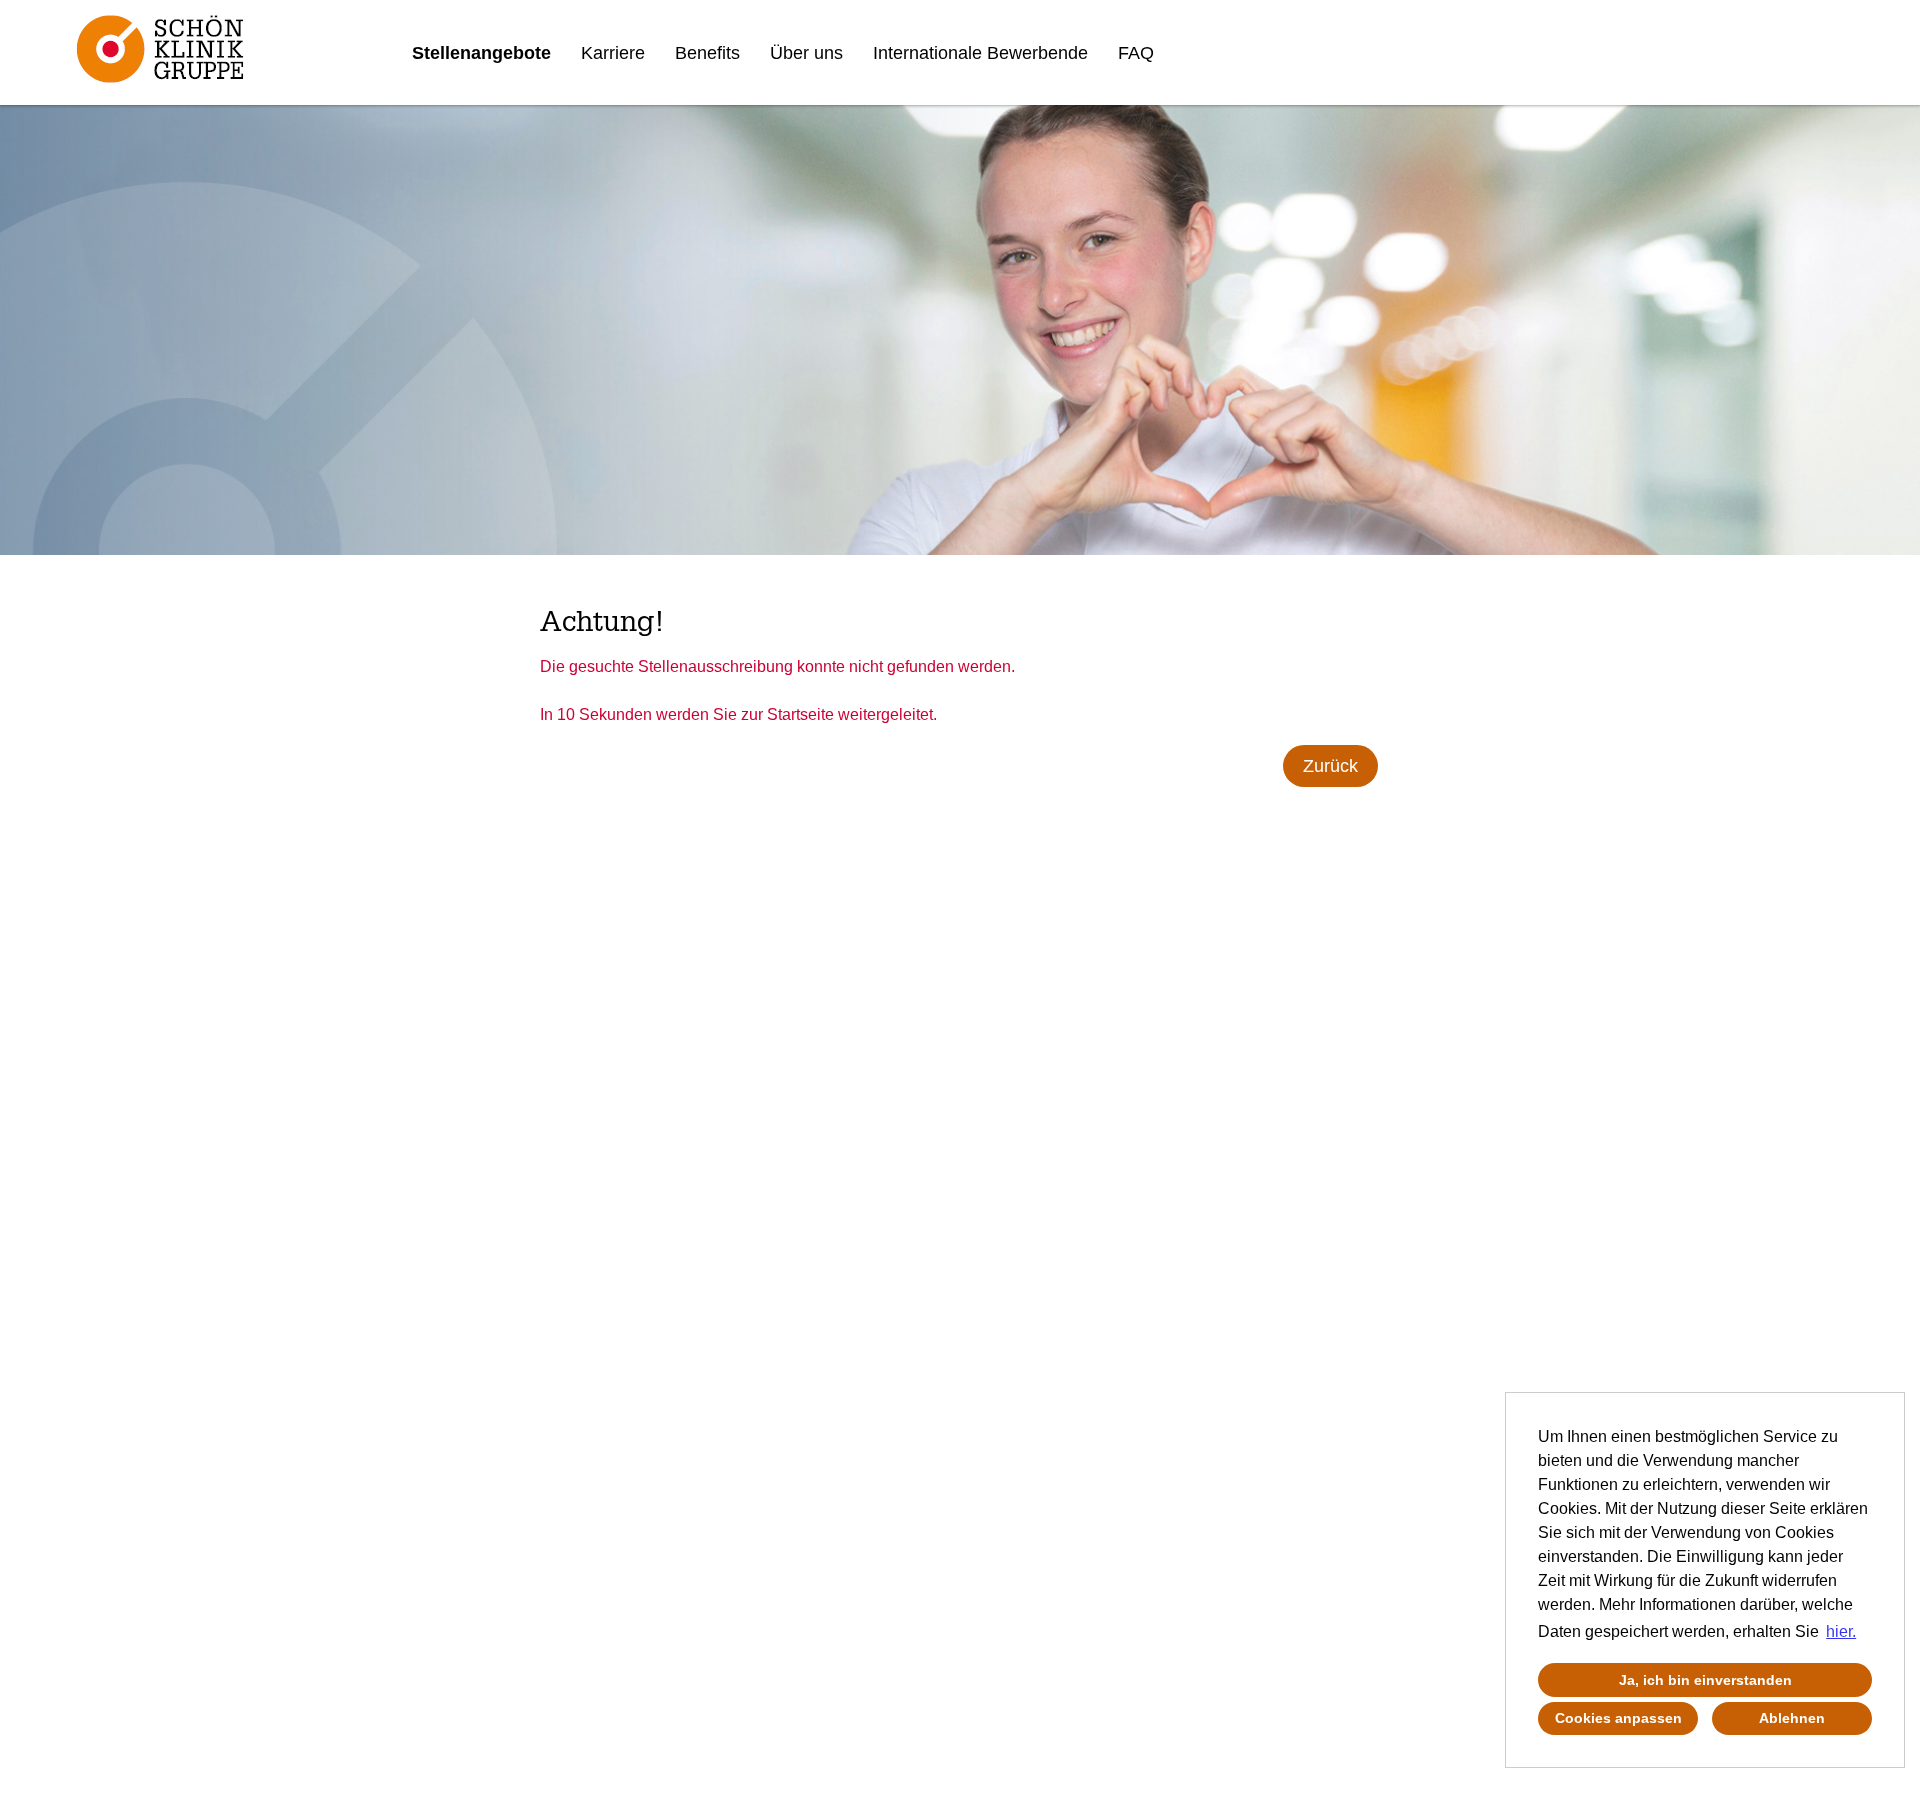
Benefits (707, 53)
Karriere (613, 53)
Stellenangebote (481, 53)
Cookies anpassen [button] (1618, 1718)
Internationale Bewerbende (980, 53)
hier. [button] (1841, 1631)
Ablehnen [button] (1792, 1718)
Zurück (1330, 766)
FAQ (1136, 53)
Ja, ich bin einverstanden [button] (1705, 1680)
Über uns (806, 53)
